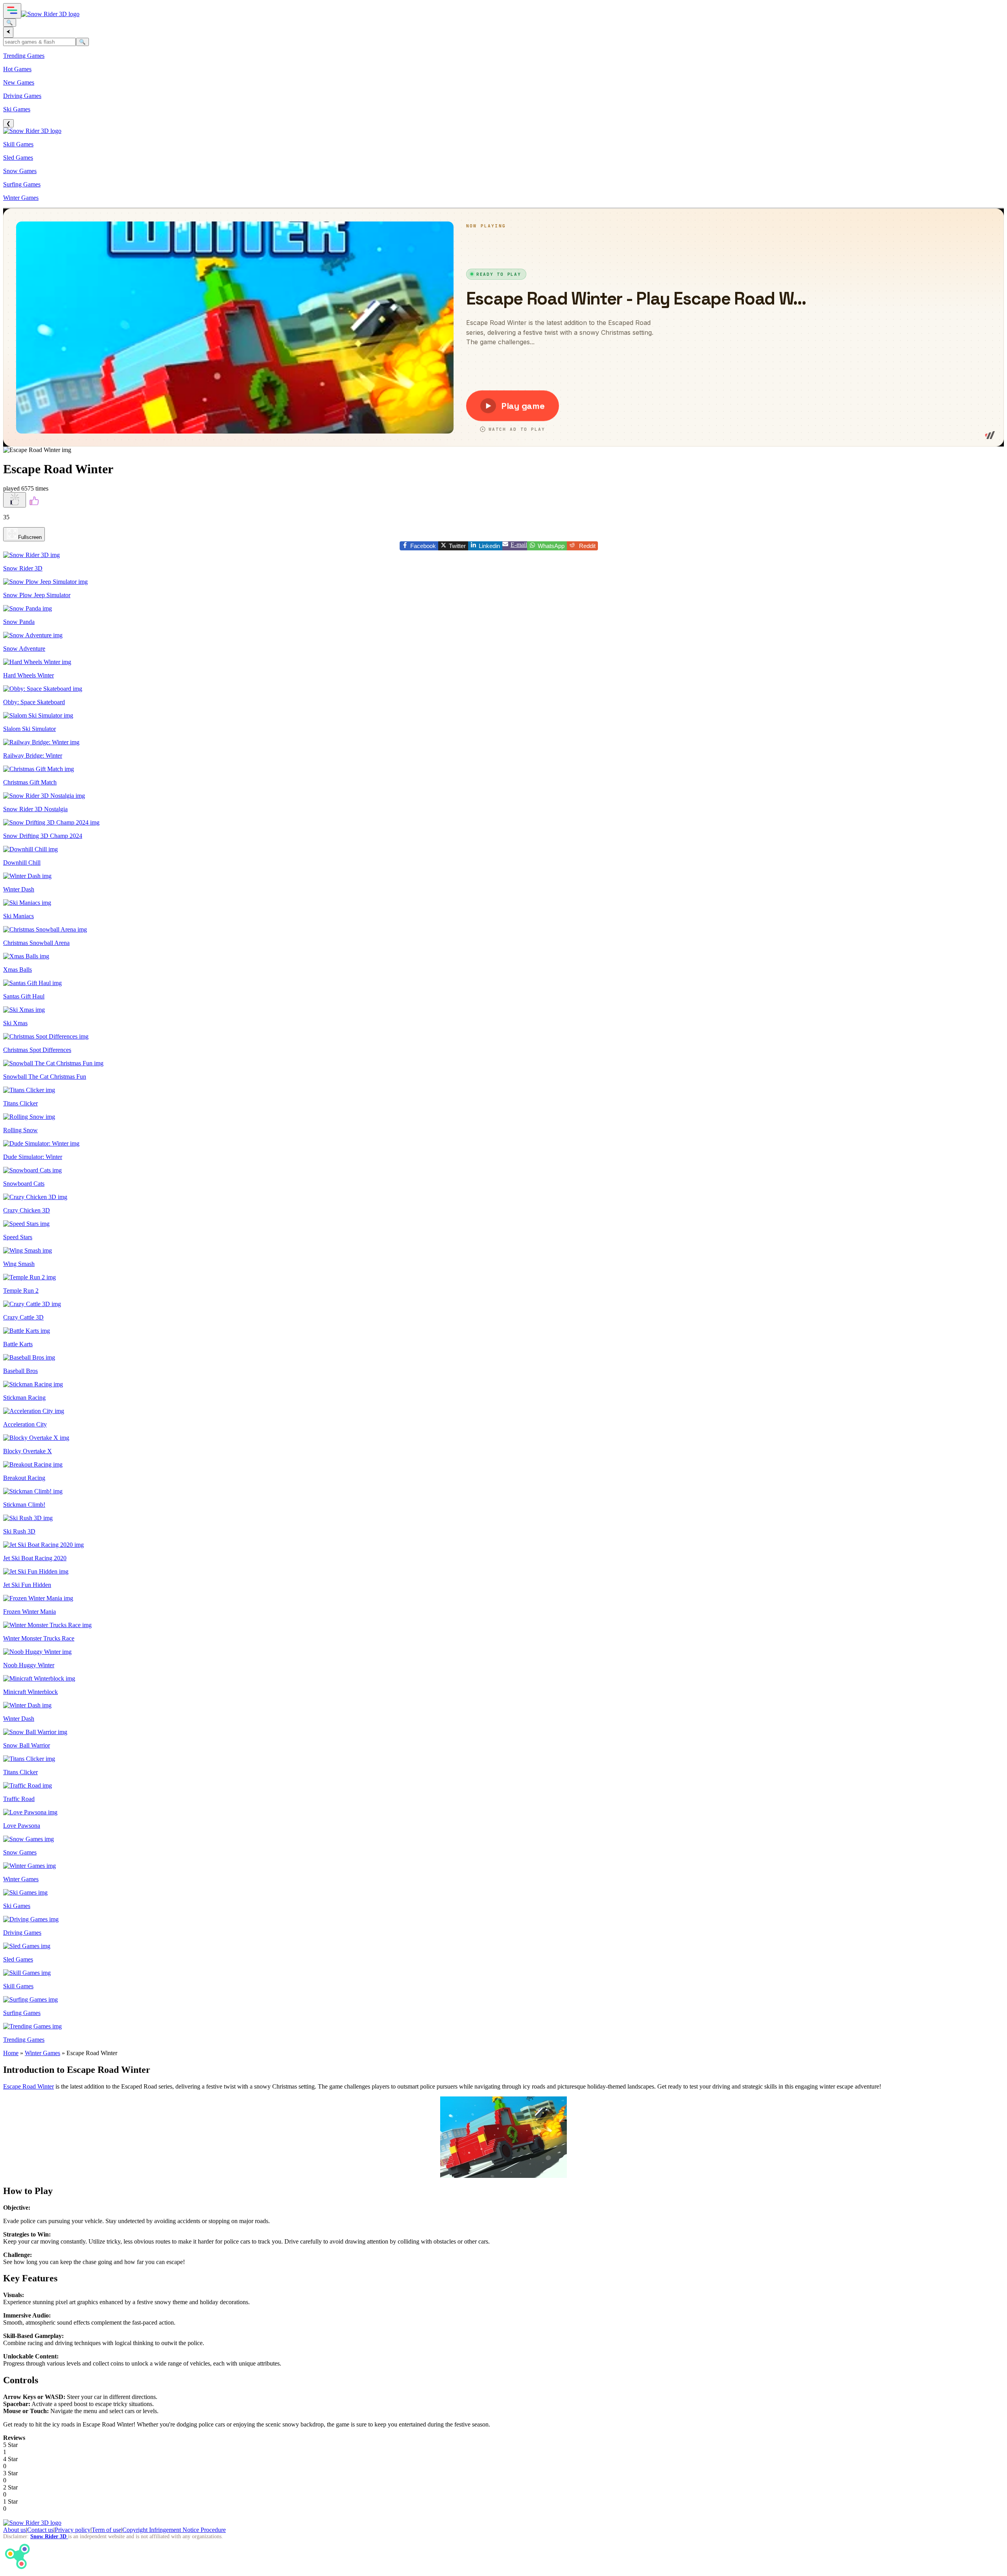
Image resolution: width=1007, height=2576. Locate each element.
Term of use (106, 2530)
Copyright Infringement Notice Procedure (174, 2530)
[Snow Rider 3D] (50, 14)
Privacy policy (73, 2530)
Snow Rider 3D (49, 2536)
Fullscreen (30, 537)
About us (15, 2530)
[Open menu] (12, 11)
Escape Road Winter (29, 2086)
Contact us (40, 2530)
